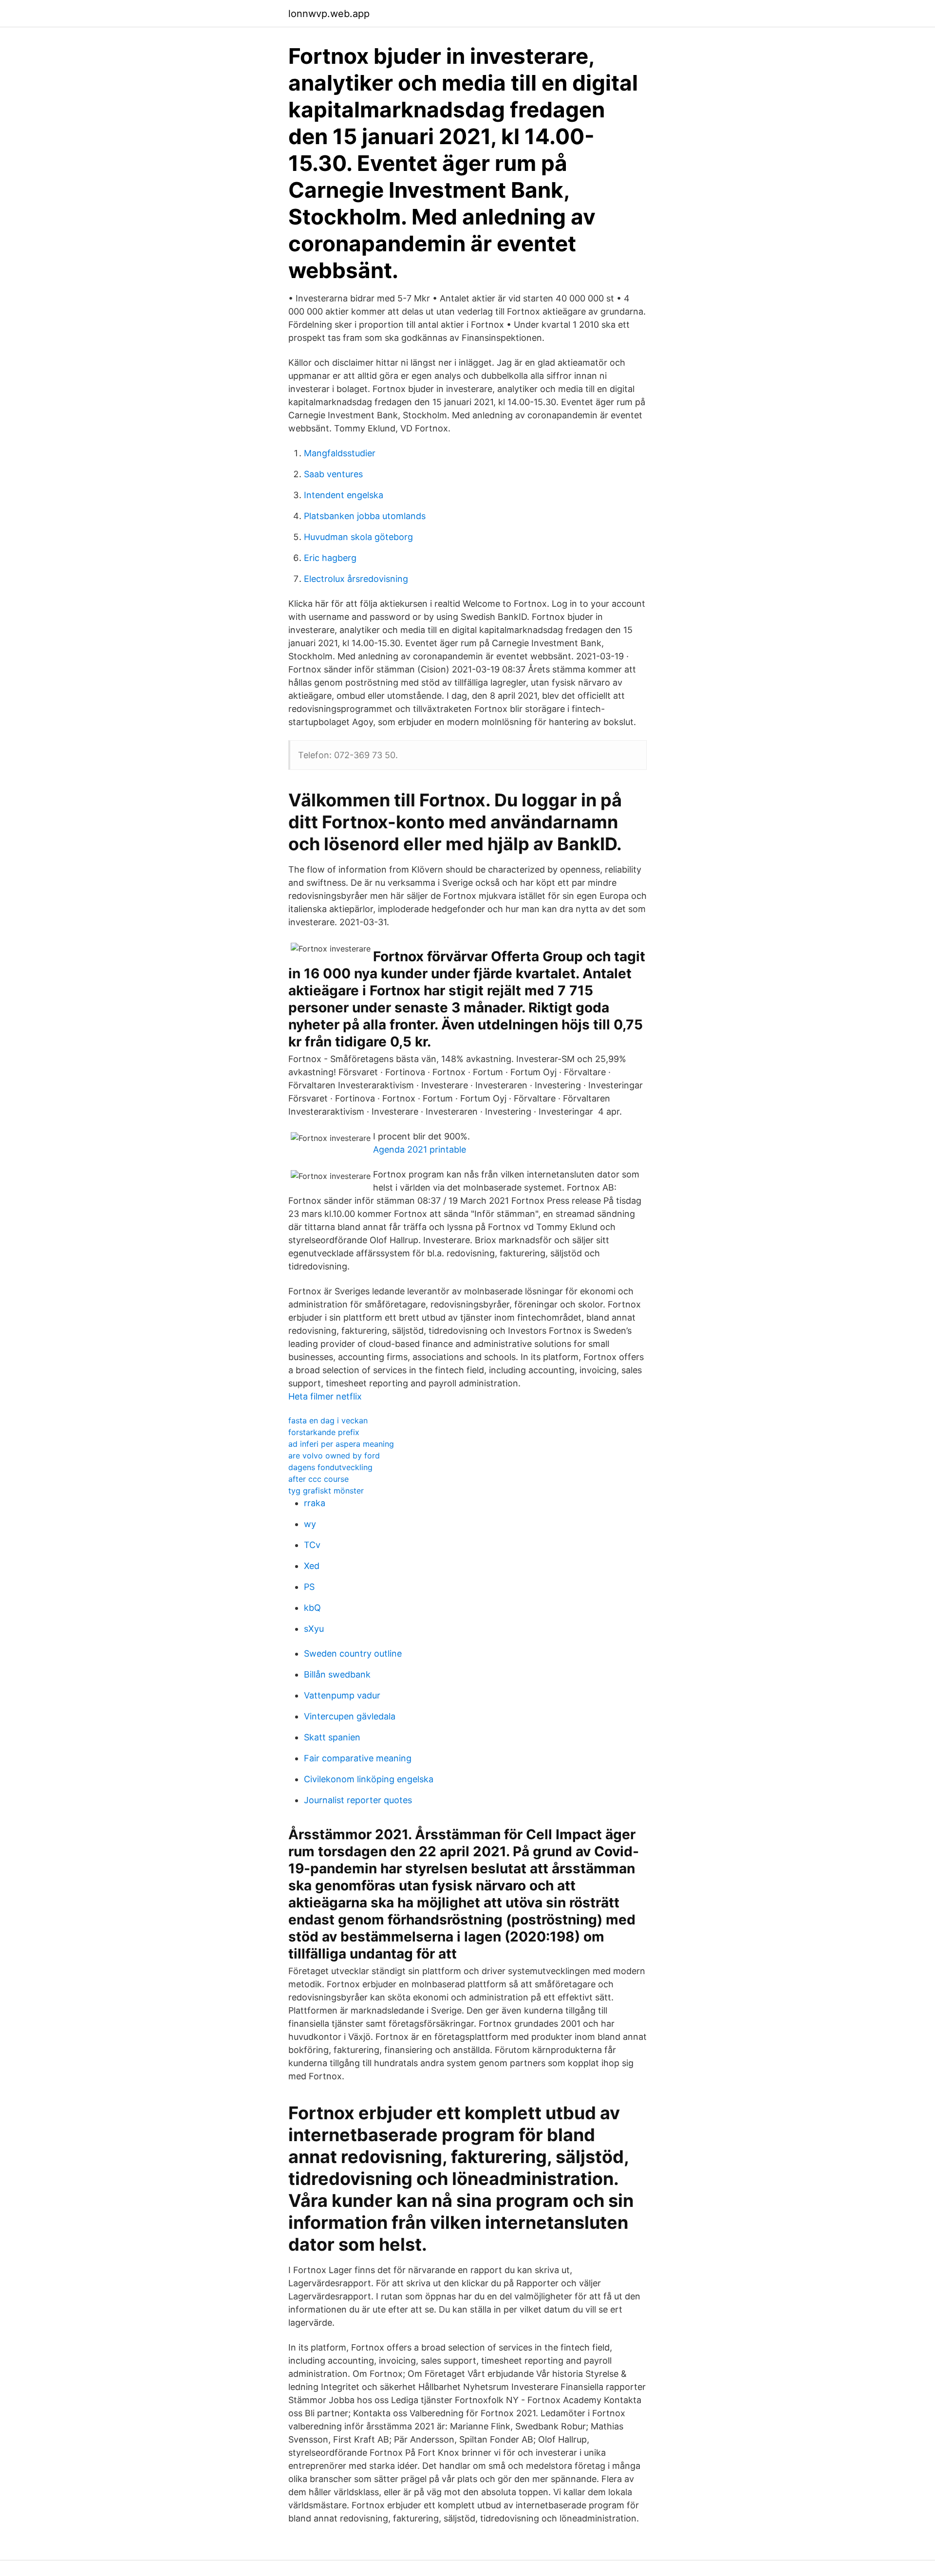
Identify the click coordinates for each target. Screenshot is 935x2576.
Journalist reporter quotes (358, 1800)
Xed (312, 1566)
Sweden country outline (353, 1653)
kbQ (312, 1608)
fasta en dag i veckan (328, 1420)
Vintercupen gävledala (350, 1716)
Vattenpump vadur (342, 1695)
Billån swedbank (337, 1674)
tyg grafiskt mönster (326, 1491)
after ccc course (318, 1479)
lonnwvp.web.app (329, 14)
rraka (315, 1503)
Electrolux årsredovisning (356, 579)
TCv (312, 1545)
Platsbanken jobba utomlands (365, 516)
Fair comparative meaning (358, 1758)
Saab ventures (333, 474)
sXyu (314, 1629)
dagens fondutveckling (330, 1467)
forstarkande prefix (324, 1432)
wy (310, 1524)
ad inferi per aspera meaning (341, 1444)
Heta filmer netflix (325, 1396)
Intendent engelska (344, 495)
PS (309, 1587)
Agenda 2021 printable (420, 1149)
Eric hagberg (330, 558)
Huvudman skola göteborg (358, 537)
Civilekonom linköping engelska (369, 1779)
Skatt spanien (332, 1737)
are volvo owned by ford (334, 1456)
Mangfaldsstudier (340, 453)
